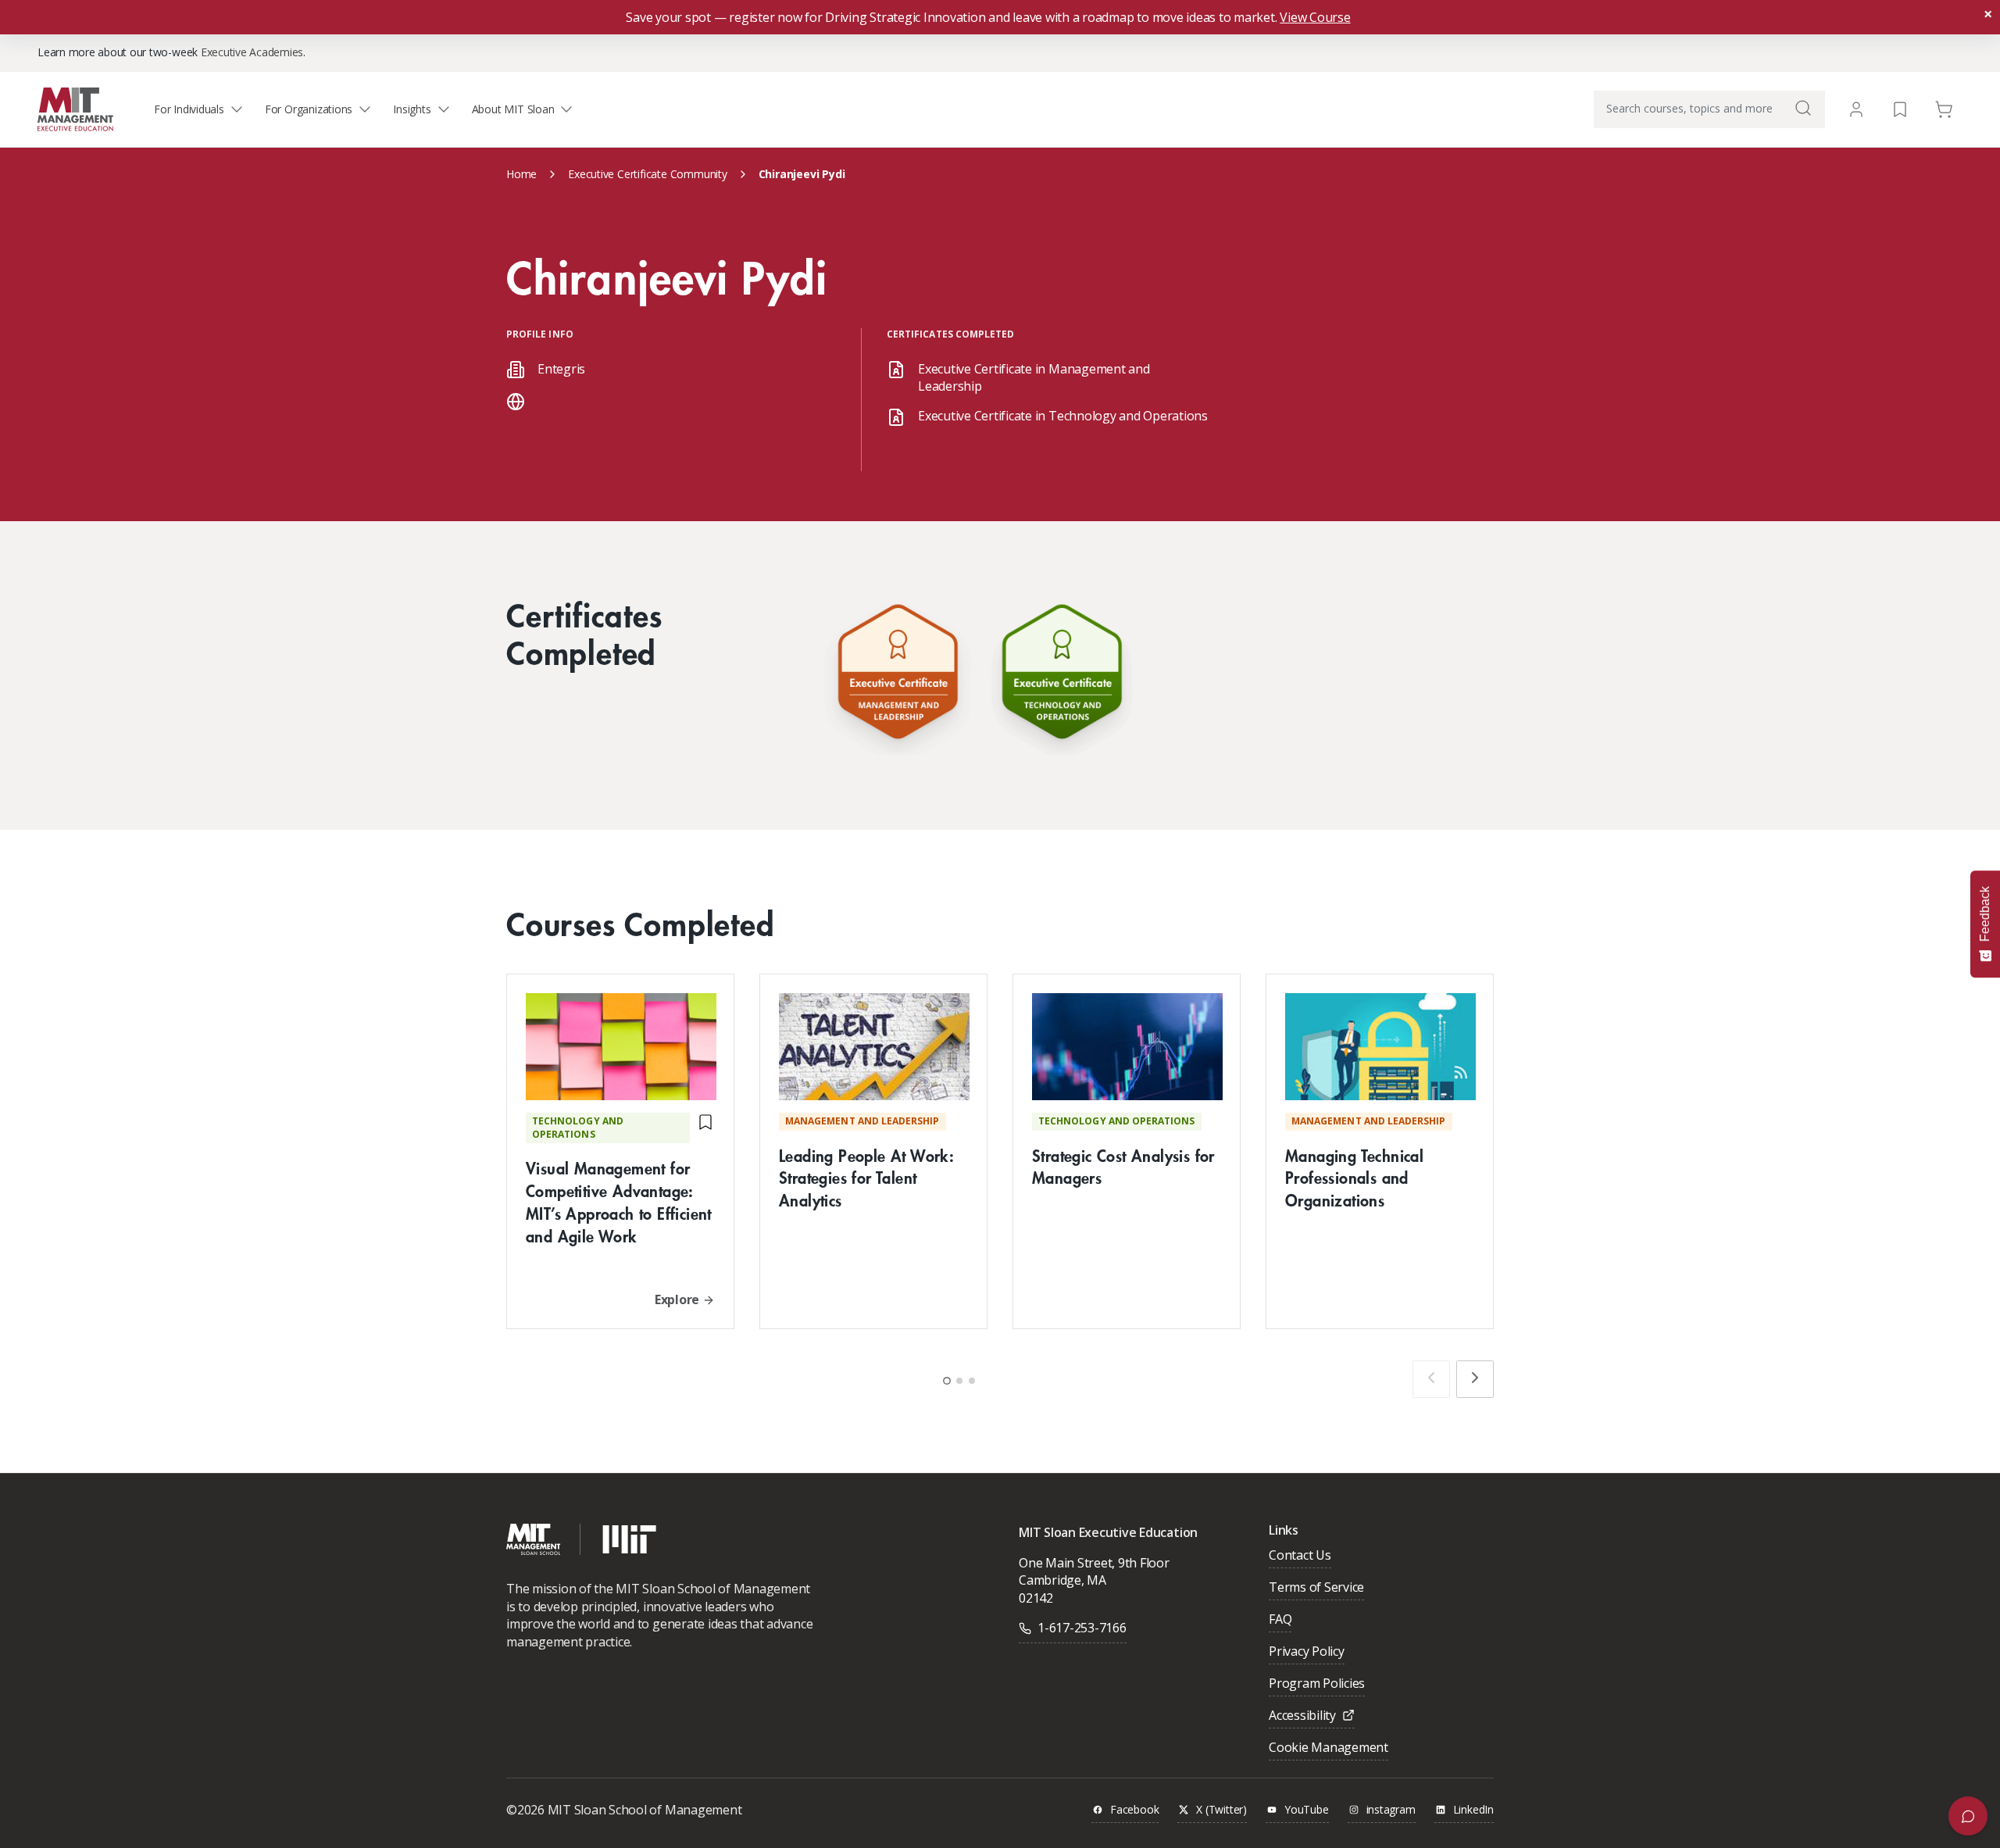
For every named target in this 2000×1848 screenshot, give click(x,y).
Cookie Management (1329, 1748)
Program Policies (1317, 1684)
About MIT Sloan (513, 109)
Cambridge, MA (1062, 1580)
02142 (1036, 1598)
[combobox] (1709, 109)
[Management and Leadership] (898, 676)
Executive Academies (252, 52)
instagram (1391, 1810)
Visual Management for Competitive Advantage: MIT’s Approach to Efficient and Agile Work (619, 1201)
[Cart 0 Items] (1944, 108)
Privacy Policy (1307, 1652)
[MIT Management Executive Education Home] (75, 108)
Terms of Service (1316, 1588)
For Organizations (309, 109)
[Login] (1856, 109)
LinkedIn (1473, 1810)
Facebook (1134, 1810)
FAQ (1280, 1620)
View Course (1315, 17)
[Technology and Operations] (1062, 676)
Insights (412, 109)
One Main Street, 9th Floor (1094, 1563)
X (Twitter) (1221, 1810)
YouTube (1307, 1810)
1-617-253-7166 (1082, 1628)
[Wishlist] (1900, 108)
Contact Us (1300, 1556)
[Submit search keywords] (1803, 108)
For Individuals (189, 109)
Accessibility (1302, 1716)
